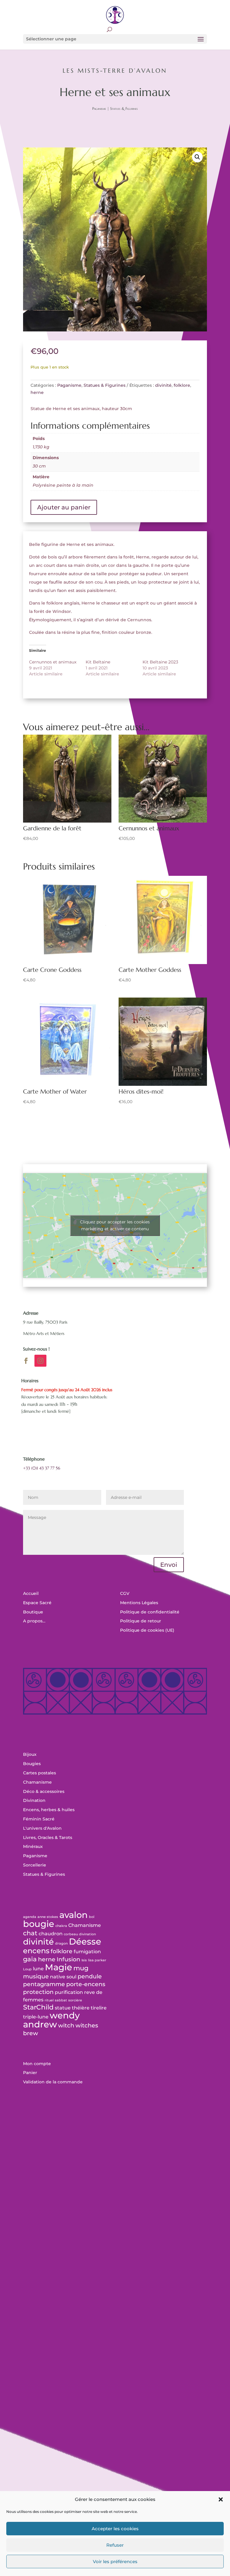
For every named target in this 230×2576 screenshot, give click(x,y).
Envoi (169, 1565)
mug (81, 1968)
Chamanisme (37, 1782)
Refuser (115, 2545)
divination (87, 1934)
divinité (163, 385)
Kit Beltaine (98, 662)
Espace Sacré (37, 1603)
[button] (221, 2499)
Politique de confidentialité (150, 1612)
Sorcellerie (35, 1865)
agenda (30, 1917)
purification (69, 1992)
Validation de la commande (53, 2082)
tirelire (99, 2008)
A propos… (34, 1621)
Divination (34, 1800)
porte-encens (86, 1984)
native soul (63, 1977)
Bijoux (30, 1754)
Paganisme (99, 108)
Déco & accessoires (44, 1791)
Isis (84, 1960)
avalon (74, 1915)
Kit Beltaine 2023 (160, 662)
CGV (125, 1593)
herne (37, 392)
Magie (59, 1967)
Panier (30, 2073)
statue (63, 2008)
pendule (90, 1976)
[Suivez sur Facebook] (26, 1361)
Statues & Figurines (124, 108)
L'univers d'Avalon (42, 1828)
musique (36, 1976)
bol (92, 1917)
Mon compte (37, 2064)
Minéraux (33, 1846)
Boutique (33, 1612)
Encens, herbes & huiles (49, 1810)
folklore (182, 385)
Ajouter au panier (64, 507)
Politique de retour (141, 1621)
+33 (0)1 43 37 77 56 (42, 1468)
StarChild (38, 2007)
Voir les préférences (115, 2561)
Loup (27, 1969)
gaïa (30, 1959)
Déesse (85, 1941)
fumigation (87, 1952)
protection (38, 1992)
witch (66, 2025)
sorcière (75, 2000)
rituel (49, 2000)
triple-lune (36, 2017)
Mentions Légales (139, 1603)
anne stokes (48, 1917)
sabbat (61, 2000)
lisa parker (97, 1960)
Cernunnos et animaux (53, 662)
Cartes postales (40, 1773)
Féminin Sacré (39, 1819)
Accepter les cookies (115, 2529)
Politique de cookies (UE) (147, 1630)
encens (36, 1951)
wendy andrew (51, 2020)
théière (81, 2008)
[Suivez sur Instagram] (40, 1361)
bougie (39, 1924)
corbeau (71, 1934)
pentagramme (44, 1984)
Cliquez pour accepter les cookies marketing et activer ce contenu (115, 1225)
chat (30, 1933)
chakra (61, 1926)
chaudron (51, 1934)
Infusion (68, 1959)
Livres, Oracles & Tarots (48, 1837)
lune (38, 1969)
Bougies (32, 1764)
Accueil (31, 1593)
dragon (61, 1944)
